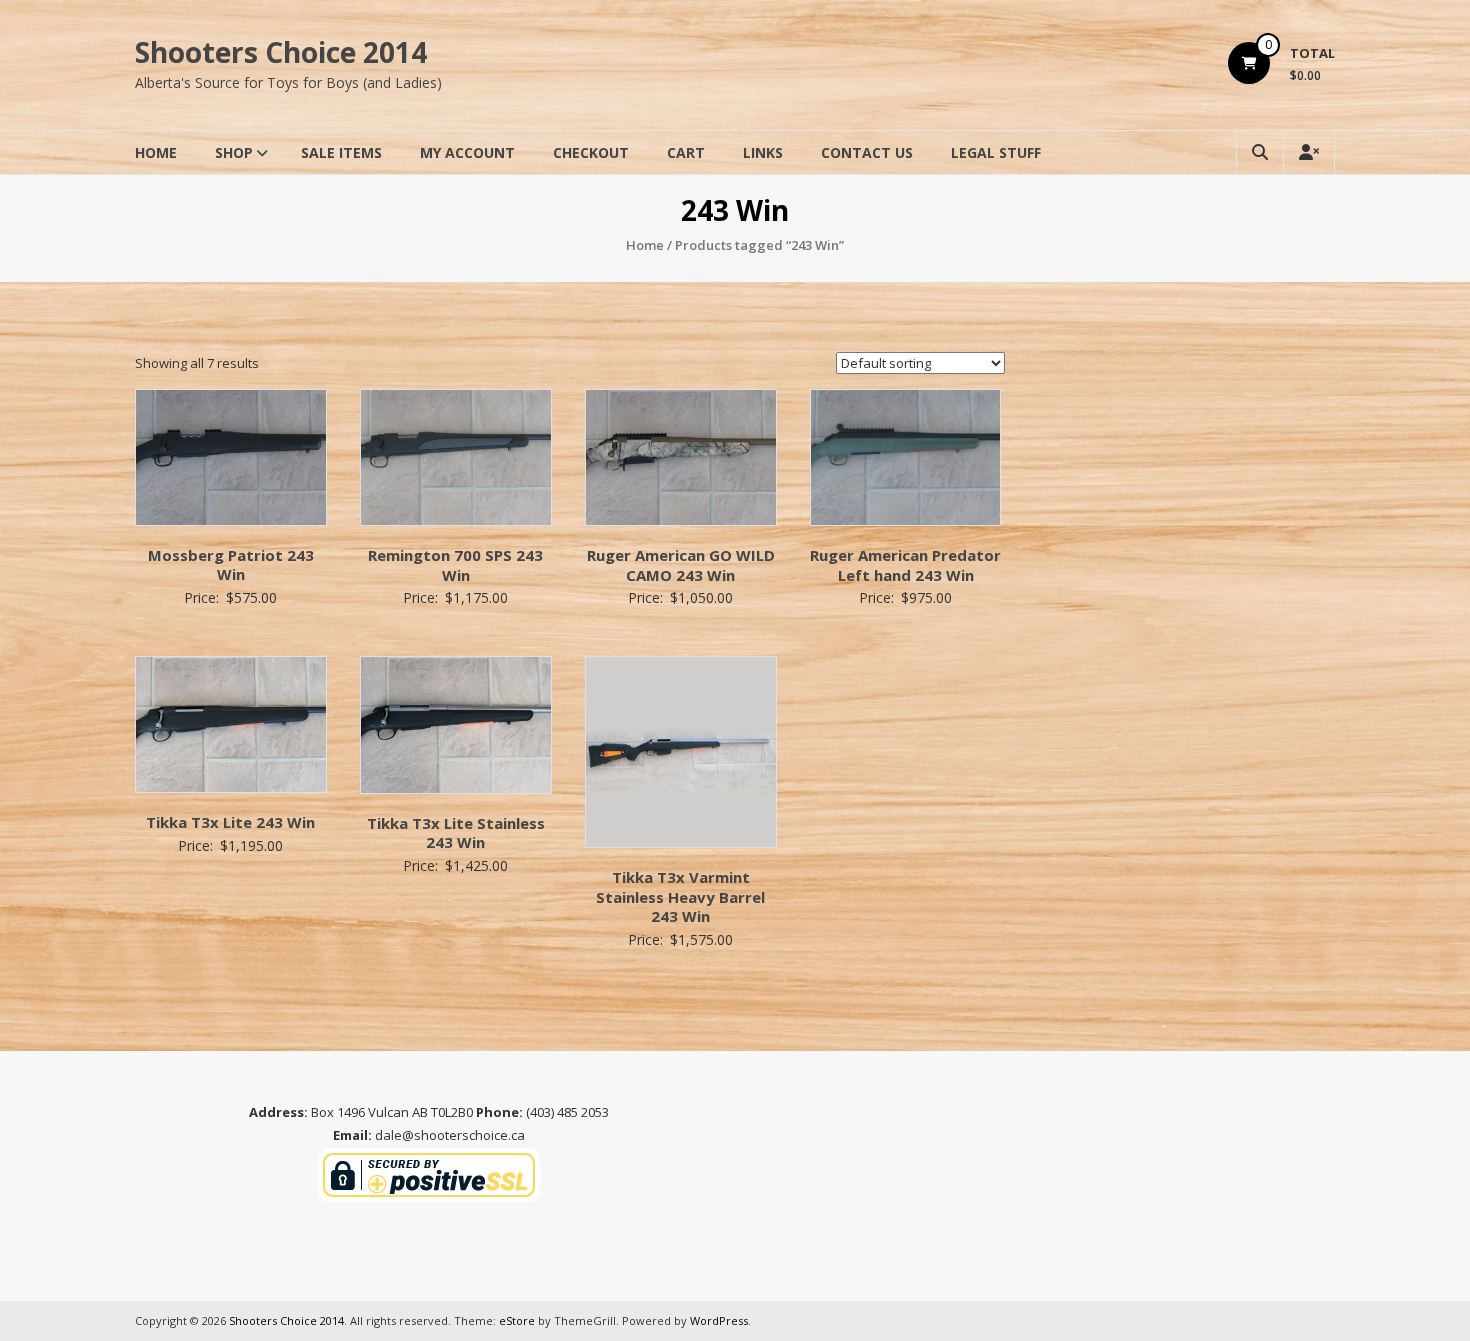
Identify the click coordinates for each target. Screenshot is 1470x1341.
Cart (686, 152)
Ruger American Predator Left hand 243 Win (905, 565)
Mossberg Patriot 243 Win (231, 565)
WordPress (719, 1320)
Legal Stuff (996, 152)
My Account (467, 152)
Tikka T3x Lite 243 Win (230, 822)
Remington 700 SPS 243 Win (455, 565)
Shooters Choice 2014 (281, 52)
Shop (234, 152)
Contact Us (867, 152)
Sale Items (341, 152)
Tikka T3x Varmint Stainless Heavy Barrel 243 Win (680, 896)
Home (156, 152)
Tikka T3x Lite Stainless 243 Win (456, 833)
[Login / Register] (1309, 152)
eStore (517, 1320)
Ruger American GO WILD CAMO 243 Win (681, 565)
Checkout (591, 152)
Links (763, 152)
